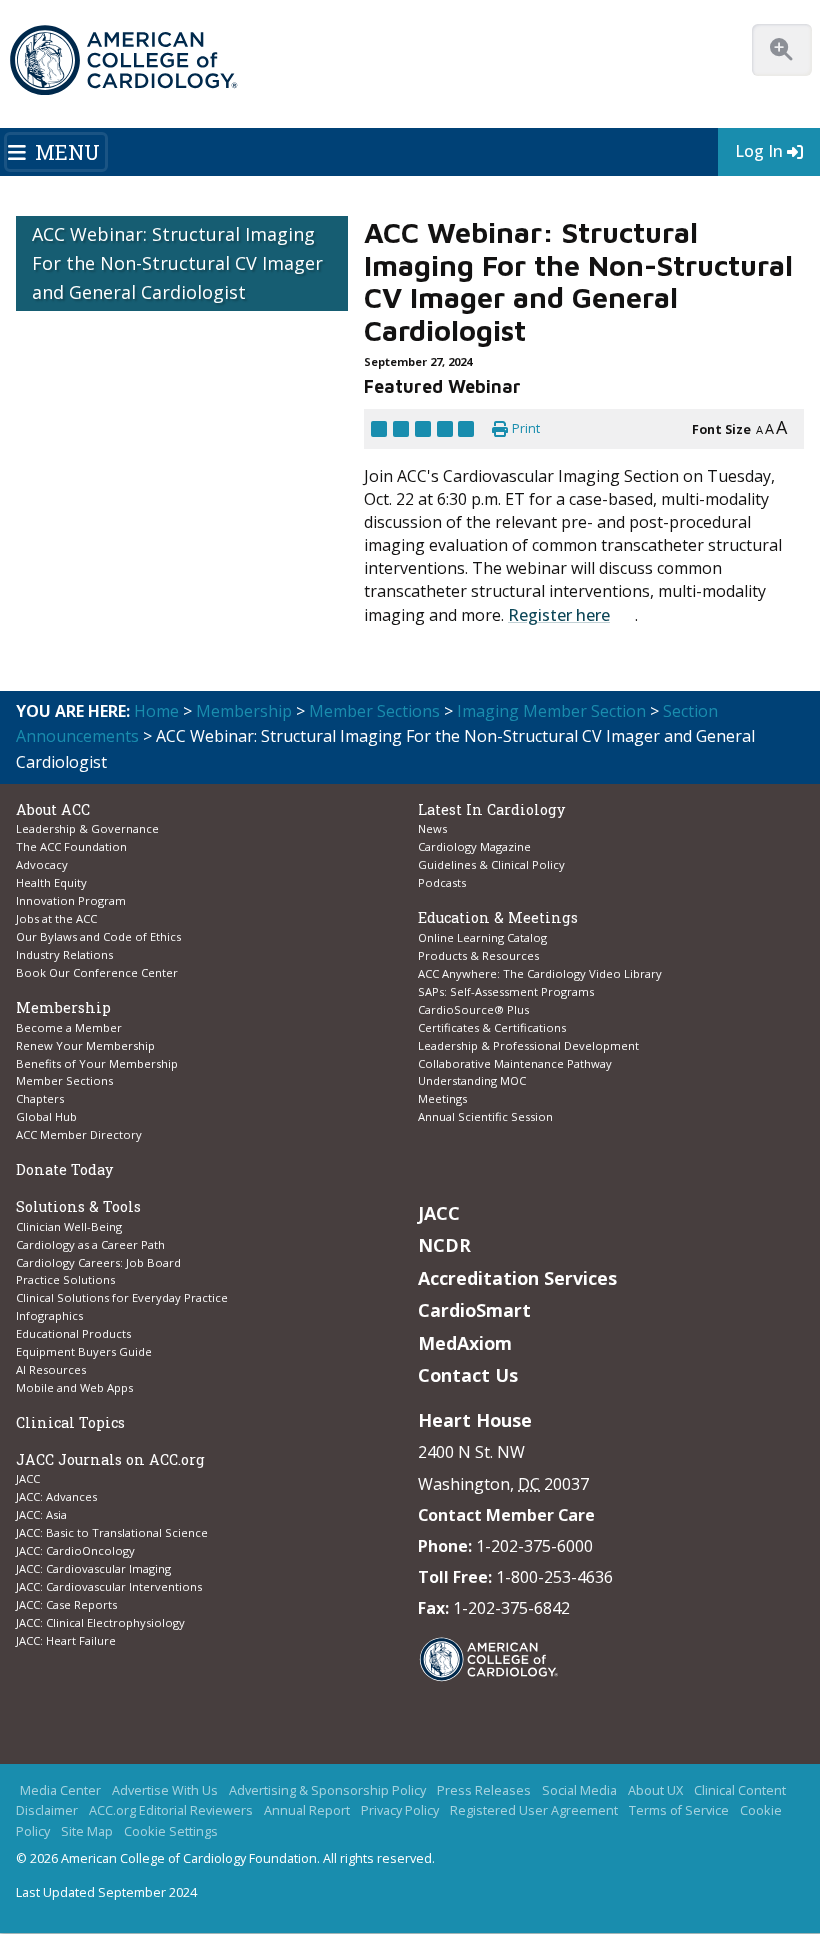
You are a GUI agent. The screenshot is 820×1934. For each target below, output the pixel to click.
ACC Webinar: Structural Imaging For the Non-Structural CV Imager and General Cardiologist (177, 263)
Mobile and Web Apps (74, 1387)
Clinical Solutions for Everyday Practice (122, 1297)
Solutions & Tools (78, 1206)
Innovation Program (71, 900)
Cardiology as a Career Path (90, 1244)
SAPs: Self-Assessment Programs (506, 991)
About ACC (53, 809)
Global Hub (46, 1116)
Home (156, 711)
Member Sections (374, 711)
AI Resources (51, 1369)
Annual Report (307, 1811)
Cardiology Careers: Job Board (100, 1262)
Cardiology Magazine (474, 846)
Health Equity (51, 882)
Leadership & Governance (87, 828)
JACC (28, 1478)
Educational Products (73, 1333)
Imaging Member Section (551, 711)
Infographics (49, 1315)
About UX (655, 1791)
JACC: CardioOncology (75, 1550)
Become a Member (69, 1027)
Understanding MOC (472, 1080)
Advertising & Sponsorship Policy (327, 1791)
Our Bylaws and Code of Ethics (98, 936)
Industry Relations (64, 954)
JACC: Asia (41, 1514)
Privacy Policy (400, 1811)
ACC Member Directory (79, 1134)
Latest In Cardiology (491, 809)
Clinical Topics (70, 1422)
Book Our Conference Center (97, 972)
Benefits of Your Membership (97, 1063)
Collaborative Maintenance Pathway (515, 1063)
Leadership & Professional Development (528, 1045)
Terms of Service (679, 1811)
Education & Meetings (498, 917)
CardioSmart (474, 1310)
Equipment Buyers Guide (85, 1351)
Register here (559, 615)
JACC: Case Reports (66, 1604)
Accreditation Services (517, 1278)
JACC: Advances (56, 1496)
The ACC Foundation (71, 846)
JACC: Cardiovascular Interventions (109, 1586)
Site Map (87, 1832)
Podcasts (442, 882)
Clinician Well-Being (69, 1226)
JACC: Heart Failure (66, 1640)
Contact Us (468, 1375)
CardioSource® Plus (473, 1009)
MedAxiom (465, 1343)
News (432, 828)
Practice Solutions (65, 1279)
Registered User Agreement (534, 1811)
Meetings (442, 1098)
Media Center (60, 1791)
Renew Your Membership (85, 1045)
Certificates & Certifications (492, 1027)
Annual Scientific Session (485, 1116)
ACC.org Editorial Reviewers (171, 1811)
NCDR (444, 1245)
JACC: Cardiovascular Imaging (93, 1568)
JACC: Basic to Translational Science (112, 1532)
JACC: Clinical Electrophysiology (100, 1622)
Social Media (579, 1791)
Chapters (40, 1098)
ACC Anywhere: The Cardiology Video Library (540, 973)
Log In (759, 151)
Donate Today (64, 1169)
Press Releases (484, 1791)
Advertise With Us (165, 1791)
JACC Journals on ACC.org (110, 1459)
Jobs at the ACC (56, 918)
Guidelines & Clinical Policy (491, 864)
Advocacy (42, 864)
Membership (244, 711)
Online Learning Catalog (482, 937)
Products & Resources (478, 955)
